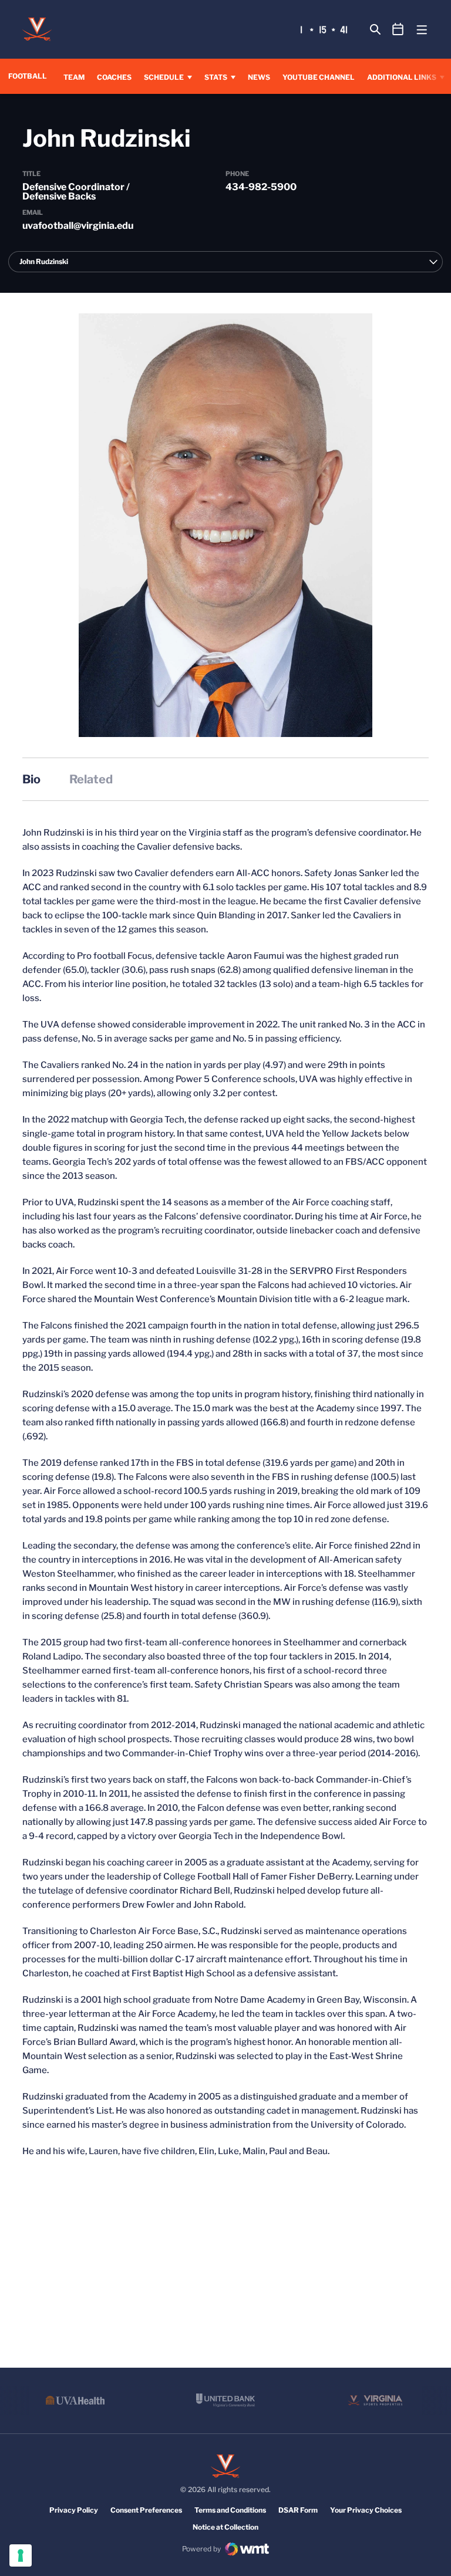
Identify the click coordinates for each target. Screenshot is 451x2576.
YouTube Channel (319, 77)
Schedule (164, 77)
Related (91, 779)
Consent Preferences (146, 2510)
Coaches (114, 77)
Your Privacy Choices (366, 2510)
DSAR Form (298, 2510)
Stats (216, 77)
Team (74, 77)
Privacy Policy (74, 2510)
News (259, 77)
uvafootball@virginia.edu (78, 226)
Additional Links (402, 77)
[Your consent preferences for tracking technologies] (21, 2555)
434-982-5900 (261, 187)
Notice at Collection (225, 2527)
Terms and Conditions (230, 2510)
